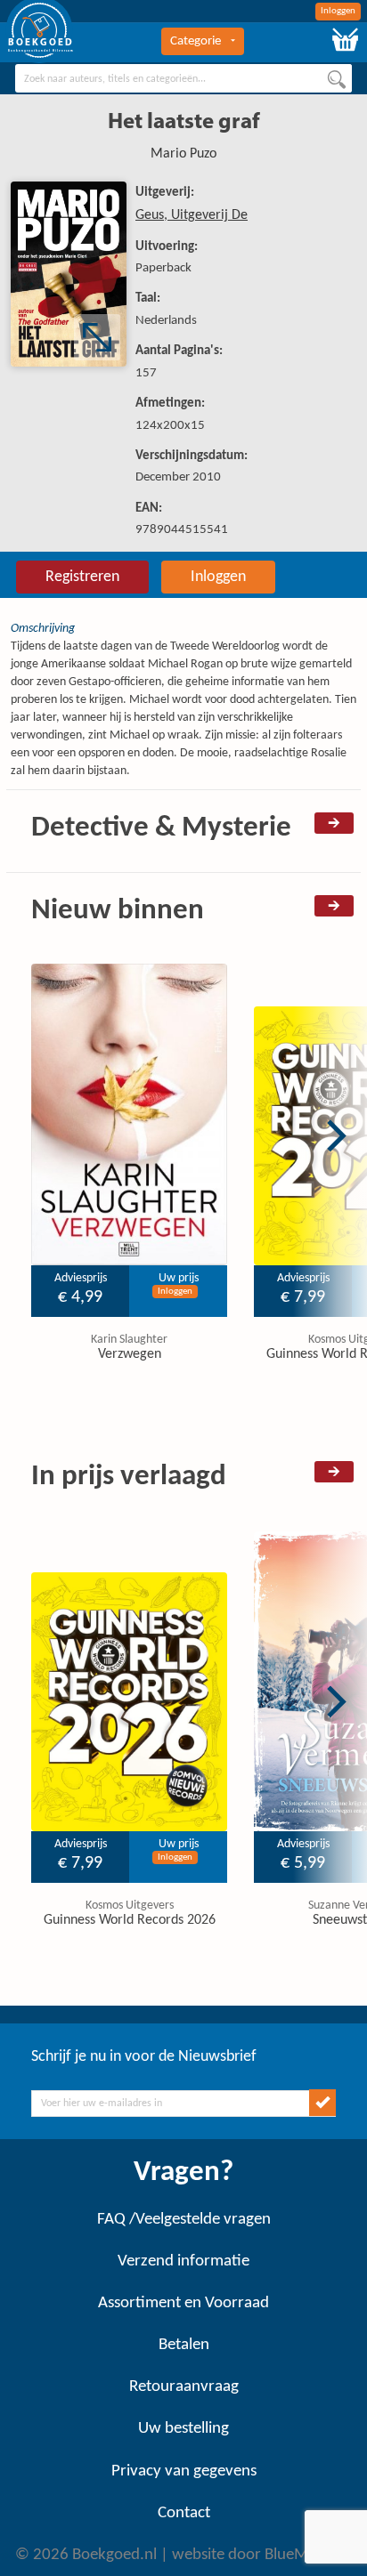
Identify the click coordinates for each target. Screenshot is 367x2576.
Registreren (82, 577)
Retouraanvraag (184, 2387)
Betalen (184, 2345)
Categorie (196, 41)
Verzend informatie (183, 2261)
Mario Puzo (183, 154)
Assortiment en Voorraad (183, 2303)
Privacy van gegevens (184, 2471)
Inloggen (338, 11)
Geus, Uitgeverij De (192, 215)
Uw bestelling (183, 2429)
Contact (184, 2513)
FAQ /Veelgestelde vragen (184, 2220)
